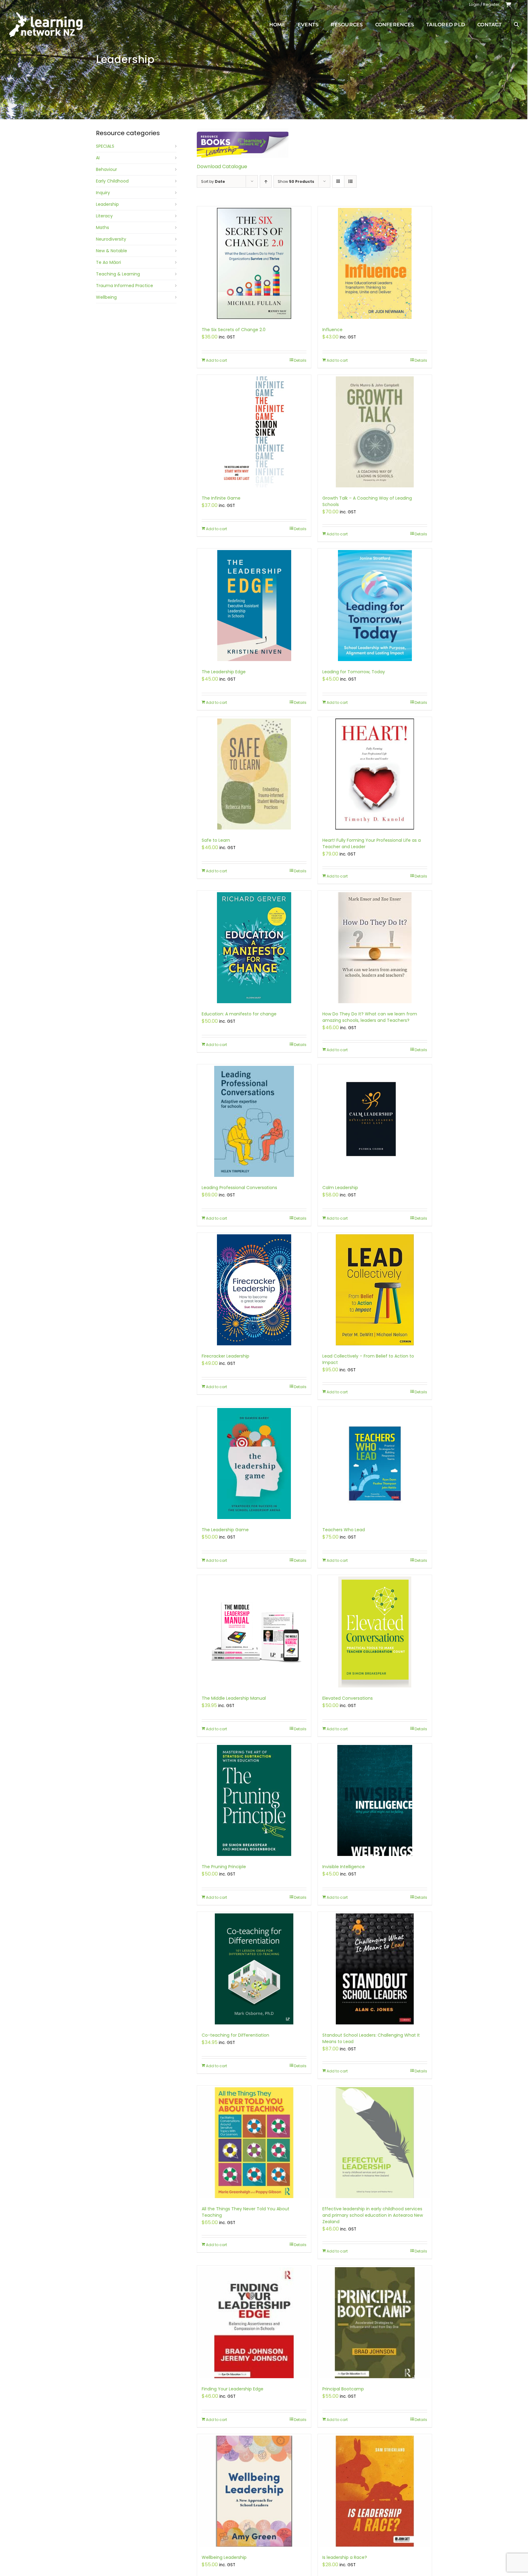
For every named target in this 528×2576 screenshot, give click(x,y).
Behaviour (106, 169)
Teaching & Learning (118, 274)
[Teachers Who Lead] (375, 1464)
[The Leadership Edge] (254, 606)
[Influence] (375, 263)
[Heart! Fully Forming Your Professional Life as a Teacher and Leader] (375, 774)
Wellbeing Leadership (224, 2557)
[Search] (516, 24)
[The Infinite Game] (254, 432)
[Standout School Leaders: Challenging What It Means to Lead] (375, 1969)
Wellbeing (106, 297)
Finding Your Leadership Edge (233, 2389)
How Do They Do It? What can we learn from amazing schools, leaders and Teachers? (370, 1017)
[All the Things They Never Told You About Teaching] (254, 2143)
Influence (332, 330)
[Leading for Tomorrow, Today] (375, 606)
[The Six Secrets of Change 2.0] (254, 263)
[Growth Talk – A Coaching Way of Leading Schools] (375, 432)
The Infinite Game (221, 498)
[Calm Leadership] (375, 1121)
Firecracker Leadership (226, 1356)
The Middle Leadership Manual (234, 1698)
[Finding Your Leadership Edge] (254, 2323)
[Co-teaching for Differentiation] (254, 1969)
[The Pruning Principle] (254, 1800)
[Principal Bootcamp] (375, 2323)
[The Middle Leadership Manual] (254, 1632)
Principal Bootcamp (343, 2389)
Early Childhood (112, 181)
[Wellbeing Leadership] (254, 2491)
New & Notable (112, 251)
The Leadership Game (225, 1530)
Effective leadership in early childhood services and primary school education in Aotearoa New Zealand (373, 2215)
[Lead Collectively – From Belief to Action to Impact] (375, 1290)
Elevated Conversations (348, 1698)
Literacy (104, 216)
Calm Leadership (340, 1188)
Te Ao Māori (108, 262)
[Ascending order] (266, 181)
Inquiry (103, 193)
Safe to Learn (216, 840)
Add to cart (216, 360)
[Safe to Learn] (254, 774)
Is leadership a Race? (345, 2557)
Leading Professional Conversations (239, 1188)
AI (98, 158)
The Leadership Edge (224, 672)
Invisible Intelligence (344, 1867)
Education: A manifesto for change (239, 1014)
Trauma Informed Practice (125, 286)
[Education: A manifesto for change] (254, 948)
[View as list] (350, 181)
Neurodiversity (111, 239)
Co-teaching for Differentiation (235, 2035)
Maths (103, 227)
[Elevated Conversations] (375, 1632)
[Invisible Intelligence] (375, 1800)
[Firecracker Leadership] (254, 1290)
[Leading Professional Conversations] (254, 1121)
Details (300, 360)
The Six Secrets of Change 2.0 (234, 330)
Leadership (107, 204)
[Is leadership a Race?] (375, 2491)
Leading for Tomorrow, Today (354, 672)
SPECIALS (105, 146)
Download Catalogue (222, 166)
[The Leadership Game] (254, 1464)
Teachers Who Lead (344, 1530)
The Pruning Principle (224, 1867)
